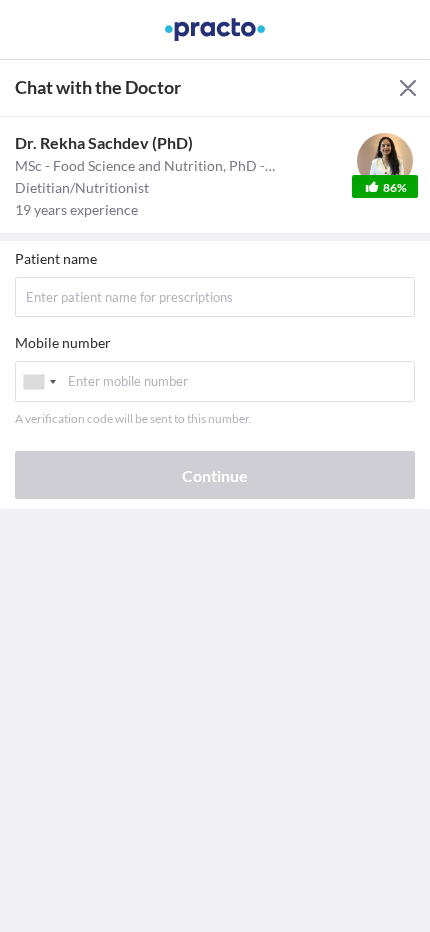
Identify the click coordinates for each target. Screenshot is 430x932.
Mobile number (63, 342)
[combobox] (39, 381)
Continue (215, 475)
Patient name (56, 258)
